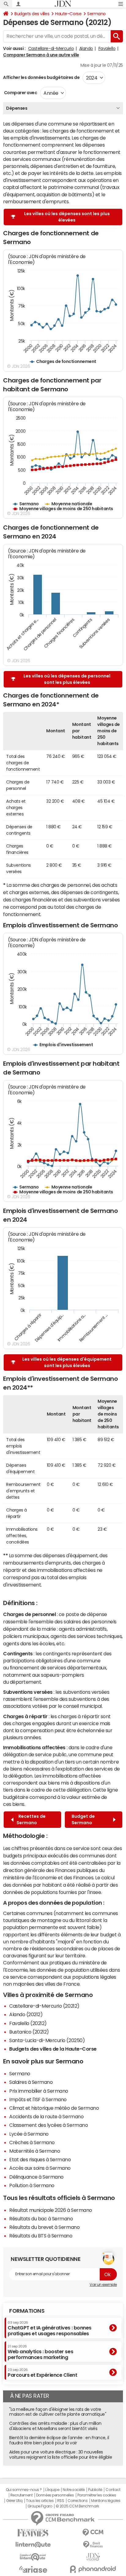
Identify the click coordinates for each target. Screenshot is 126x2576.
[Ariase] (33, 2569)
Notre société (74, 2490)
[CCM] (93, 2533)
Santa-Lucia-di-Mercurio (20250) (47, 2040)
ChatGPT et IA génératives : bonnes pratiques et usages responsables (50, 2328)
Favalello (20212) (28, 2023)
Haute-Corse (68, 14)
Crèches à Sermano (32, 2142)
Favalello (107, 48)
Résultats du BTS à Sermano (41, 2236)
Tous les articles (40, 2501)
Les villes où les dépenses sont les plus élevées (67, 217)
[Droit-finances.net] (93, 2545)
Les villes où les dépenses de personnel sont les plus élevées (67, 679)
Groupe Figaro (40, 2506)
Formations (27, 2311)
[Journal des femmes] (33, 2533)
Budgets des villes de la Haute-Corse (53, 2049)
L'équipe (52, 2490)
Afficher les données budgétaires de (41, 77)
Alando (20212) (26, 2014)
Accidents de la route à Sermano (46, 2116)
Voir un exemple (103, 2285)
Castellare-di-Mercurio (51, 48)
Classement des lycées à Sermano (48, 2125)
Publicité (95, 2490)
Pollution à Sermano (32, 2185)
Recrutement (22, 2495)
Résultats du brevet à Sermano (44, 2227)
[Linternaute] (33, 2545)
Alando (86, 48)
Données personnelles (55, 2495)
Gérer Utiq (14, 2501)
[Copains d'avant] (33, 2557)
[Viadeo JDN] (93, 2557)
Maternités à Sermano (35, 2151)
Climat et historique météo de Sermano (54, 2108)
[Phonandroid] (93, 2569)
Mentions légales (106, 2501)
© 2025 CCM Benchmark (77, 2506)
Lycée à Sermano (29, 2134)
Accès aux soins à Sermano (40, 2168)
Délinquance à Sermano (36, 2177)
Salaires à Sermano (31, 2082)
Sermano (96, 14)
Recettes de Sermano (31, 1819)
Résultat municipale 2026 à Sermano (51, 2210)
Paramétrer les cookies (97, 2495)
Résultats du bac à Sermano (41, 2219)
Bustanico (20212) (29, 2032)
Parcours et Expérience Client (42, 2373)
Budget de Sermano (83, 1819)
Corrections (78, 2501)
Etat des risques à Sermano (40, 2159)
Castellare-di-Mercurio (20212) (44, 2006)
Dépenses (17, 108)
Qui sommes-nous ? (24, 2490)
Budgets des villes (32, 14)
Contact (113, 2490)
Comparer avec (20, 93)
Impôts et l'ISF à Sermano (38, 2099)
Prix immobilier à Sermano (39, 2091)
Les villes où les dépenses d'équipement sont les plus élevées (67, 1362)
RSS (61, 2501)
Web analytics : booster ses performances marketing (40, 2352)
